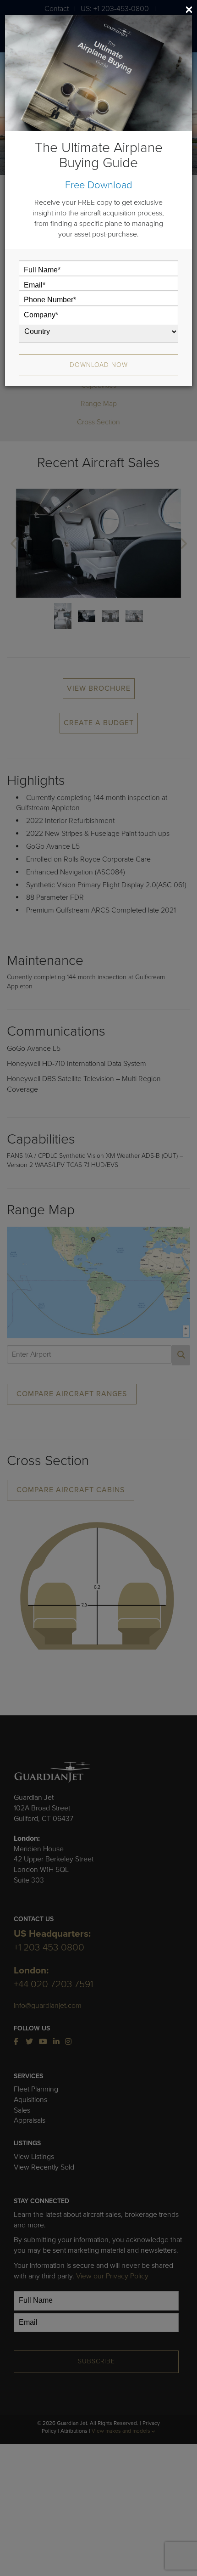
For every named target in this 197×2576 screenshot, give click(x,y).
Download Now (99, 365)
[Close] (189, 10)
